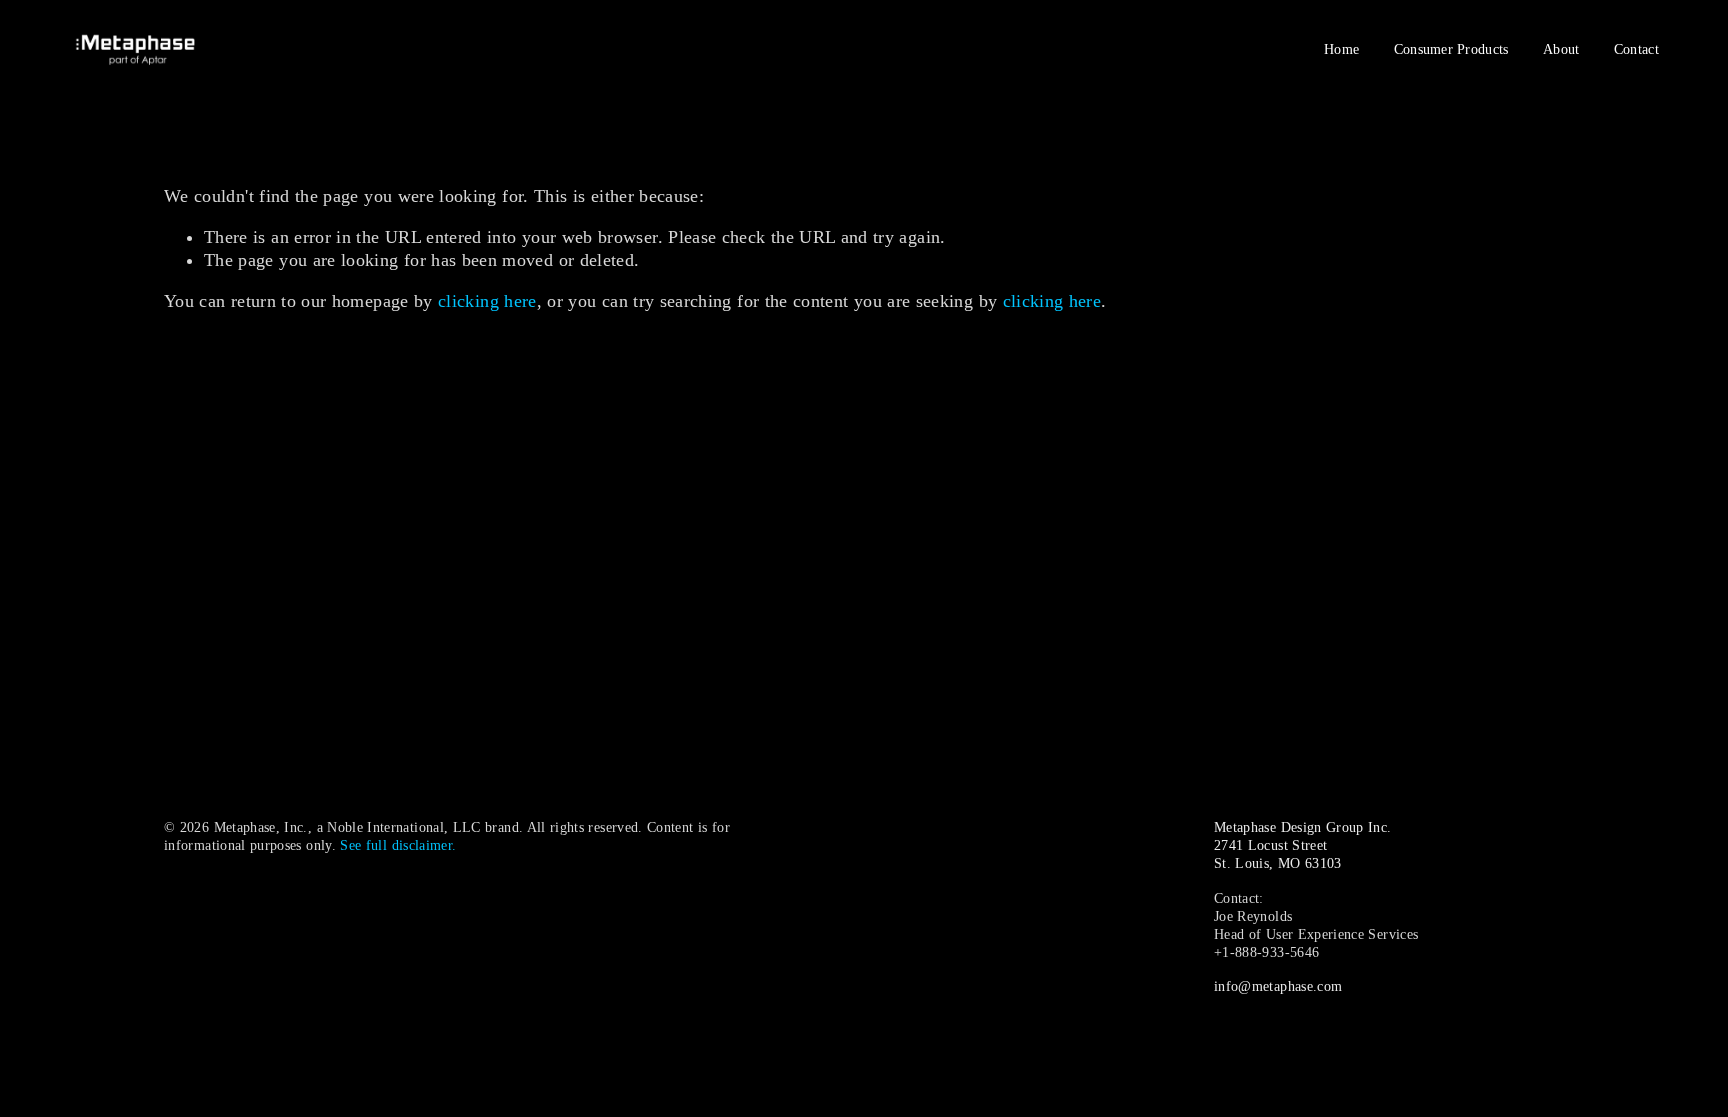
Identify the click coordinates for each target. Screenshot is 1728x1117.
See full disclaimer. (398, 845)
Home (1341, 49)
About (1561, 49)
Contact (1636, 49)
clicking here (487, 301)
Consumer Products (1451, 49)
